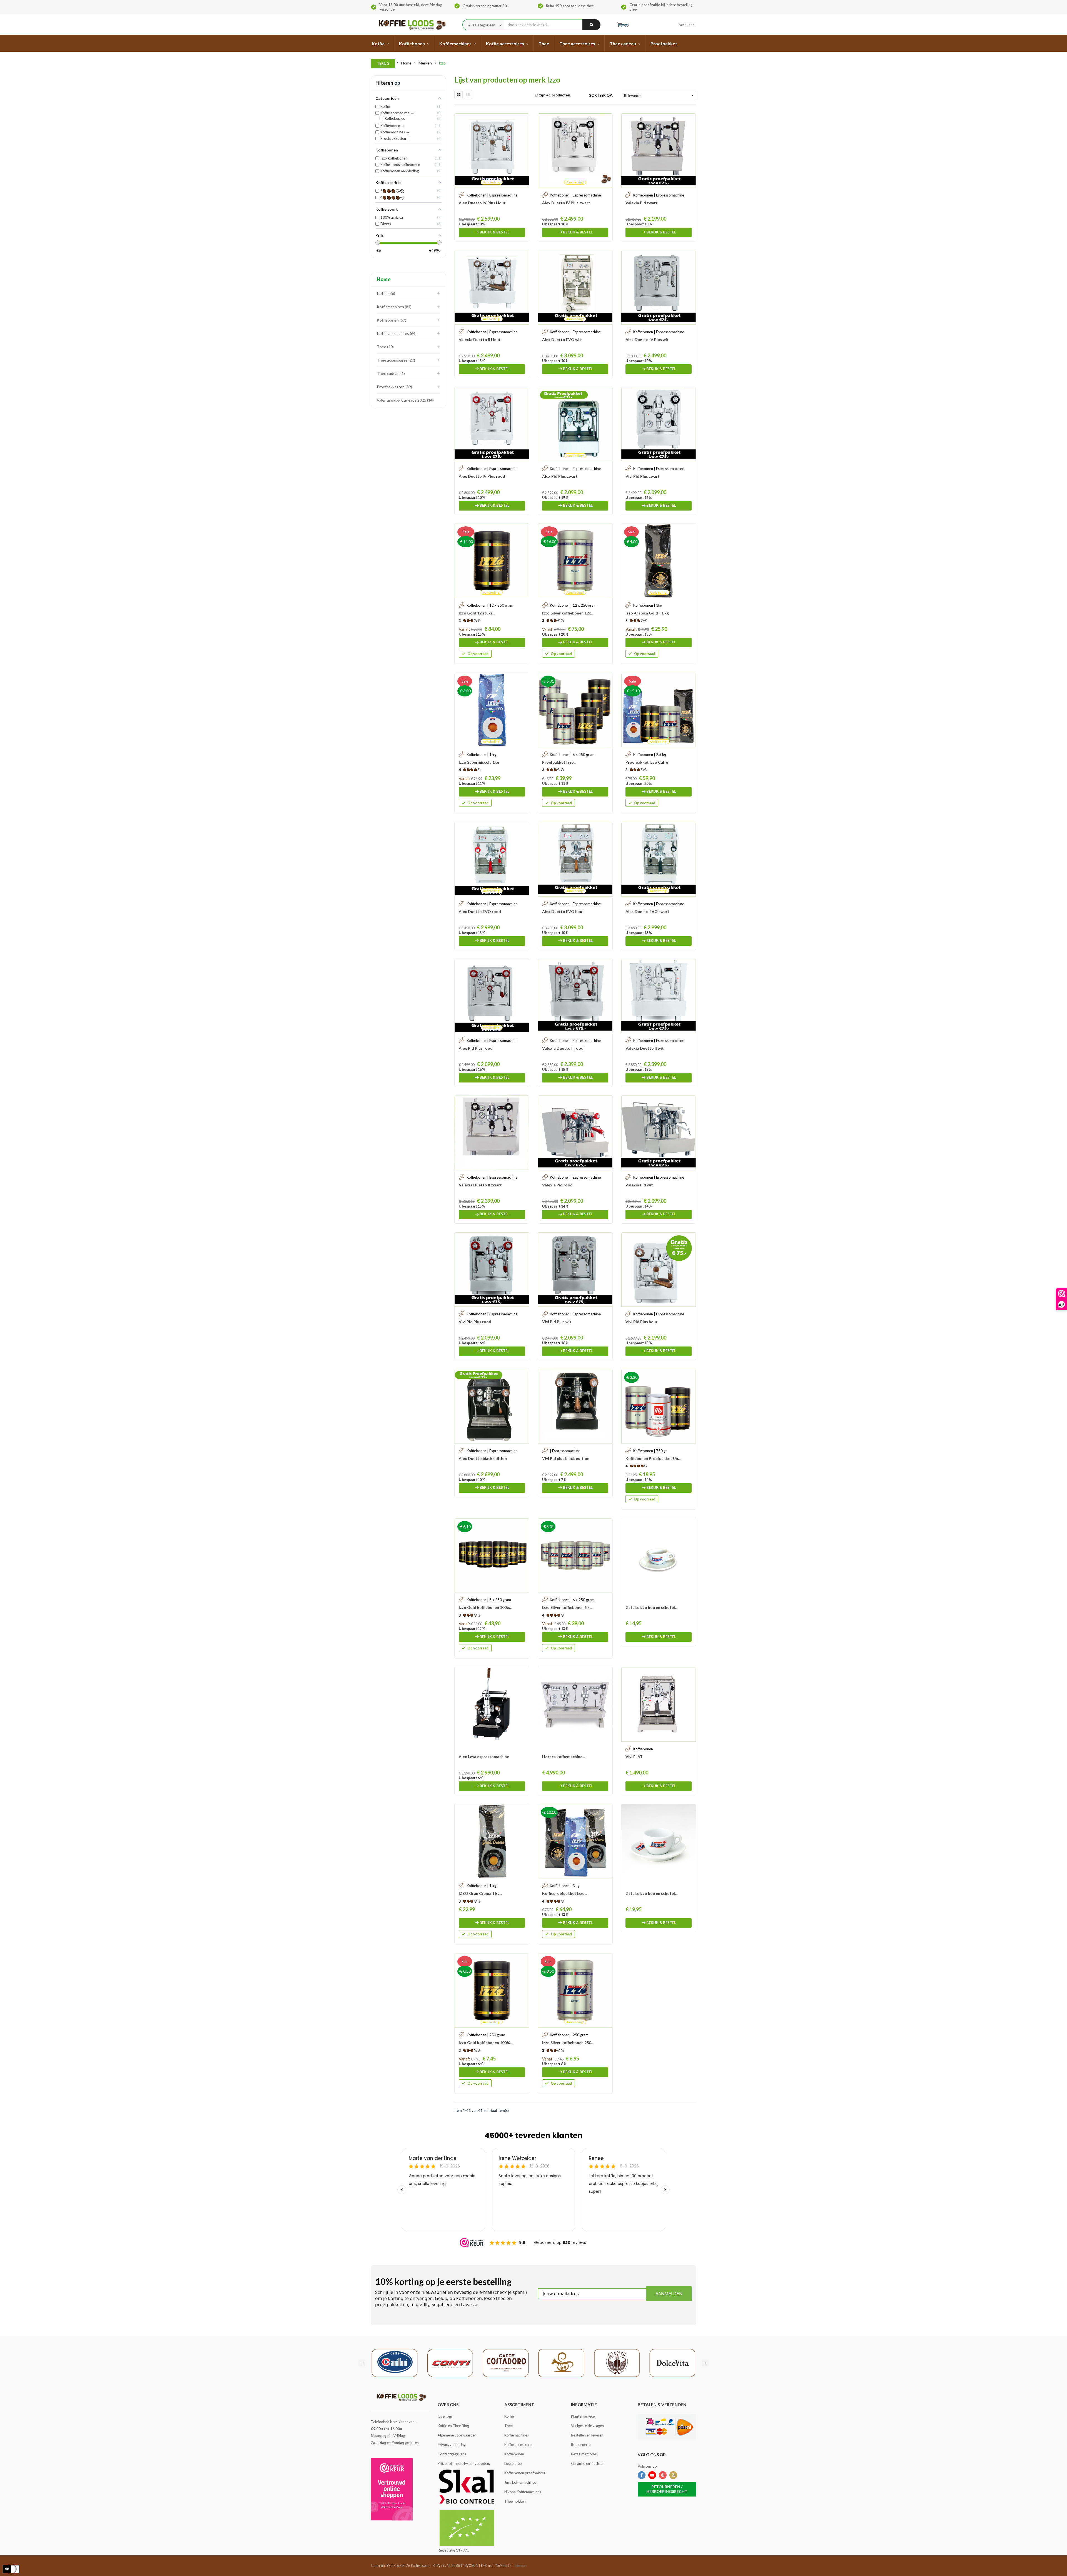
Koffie (385, 293)
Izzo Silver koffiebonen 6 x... (567, 1607)
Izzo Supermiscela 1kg (479, 762)
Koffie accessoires (396, 333)
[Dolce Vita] (672, 2363)
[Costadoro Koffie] (506, 2363)
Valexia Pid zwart (642, 203)
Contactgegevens (452, 2454)
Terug (383, 63)
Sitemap (521, 2565)
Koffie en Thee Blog (453, 2426)
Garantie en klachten (588, 2463)
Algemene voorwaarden (457, 2435)
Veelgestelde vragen (587, 2426)
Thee (385, 347)
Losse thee (513, 2463)
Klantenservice (583, 2416)
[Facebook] (642, 2475)
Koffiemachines (394, 307)
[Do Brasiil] (617, 2363)
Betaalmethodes (584, 2454)
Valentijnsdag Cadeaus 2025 (405, 400)
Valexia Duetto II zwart (480, 1185)
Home (384, 279)
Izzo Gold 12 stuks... (477, 613)
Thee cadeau (390, 373)
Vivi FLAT (634, 1757)
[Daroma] (561, 2363)
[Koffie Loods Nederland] (411, 25)
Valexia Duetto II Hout (480, 339)
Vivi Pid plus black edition (566, 1458)
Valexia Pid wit (639, 1185)
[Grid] (458, 95)
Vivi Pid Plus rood (475, 1322)
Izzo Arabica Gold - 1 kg (647, 613)
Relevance (659, 96)
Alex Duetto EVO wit (562, 339)
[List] (468, 95)
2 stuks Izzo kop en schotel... (651, 1607)
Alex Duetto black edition (483, 1458)
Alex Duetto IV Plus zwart (566, 203)
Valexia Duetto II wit (645, 1048)
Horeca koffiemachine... (564, 1757)
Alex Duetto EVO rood (480, 911)
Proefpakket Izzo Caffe (647, 762)
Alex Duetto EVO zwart (647, 911)
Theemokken (515, 2501)
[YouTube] (652, 2475)
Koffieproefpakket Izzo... (565, 1893)
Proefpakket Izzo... (559, 762)
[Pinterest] (663, 2475)
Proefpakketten (394, 387)
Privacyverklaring (452, 2445)
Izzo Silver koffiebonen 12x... (568, 613)
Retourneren (581, 2445)
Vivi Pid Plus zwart (643, 476)
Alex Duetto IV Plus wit (647, 339)
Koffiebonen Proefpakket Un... (653, 1458)
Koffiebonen (391, 320)
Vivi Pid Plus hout (642, 1322)
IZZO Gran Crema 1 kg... (480, 1893)
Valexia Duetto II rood (563, 1048)
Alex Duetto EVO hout (563, 911)
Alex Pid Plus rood (476, 1048)
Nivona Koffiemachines (523, 2492)
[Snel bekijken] (522, 120)
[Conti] (450, 2363)
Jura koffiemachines (520, 2482)
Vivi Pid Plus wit (557, 1322)
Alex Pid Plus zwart (560, 476)
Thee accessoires (395, 360)
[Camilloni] (395, 2363)
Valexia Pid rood (557, 1185)
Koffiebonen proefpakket (525, 2473)
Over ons (445, 2416)
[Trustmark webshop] (392, 2489)
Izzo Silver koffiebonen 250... (568, 2043)
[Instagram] (673, 2475)
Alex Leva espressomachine (484, 1757)
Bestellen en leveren (587, 2435)
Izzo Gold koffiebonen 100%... (486, 1607)
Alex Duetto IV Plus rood (482, 476)
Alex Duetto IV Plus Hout (482, 203)
